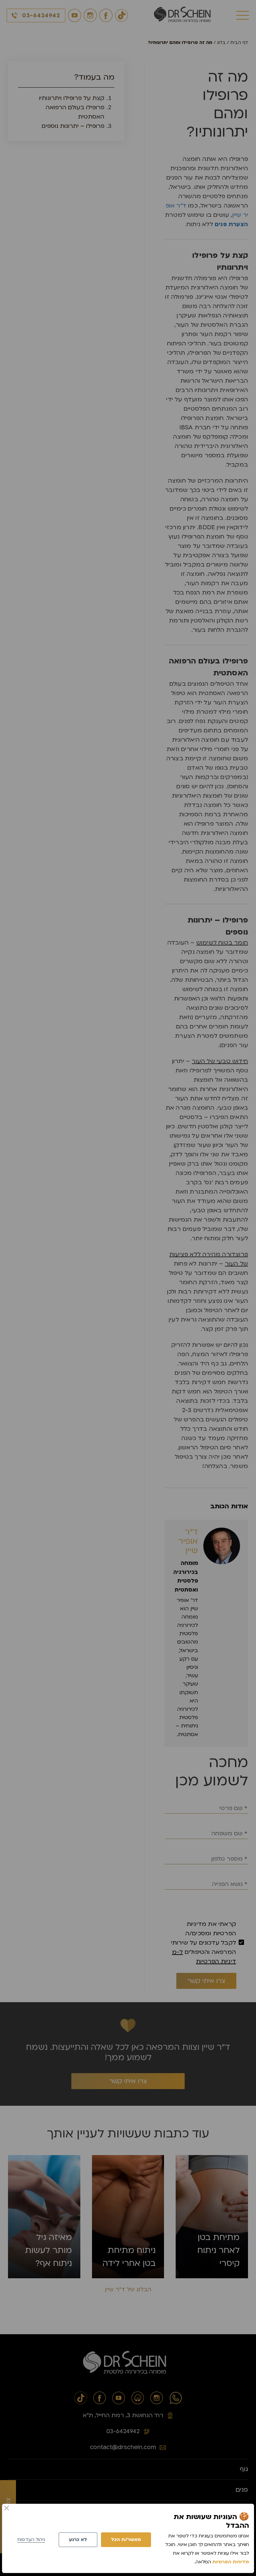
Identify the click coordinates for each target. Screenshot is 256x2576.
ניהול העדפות (31, 2540)
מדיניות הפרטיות (231, 2562)
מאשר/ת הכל (126, 2540)
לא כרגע (78, 2540)
